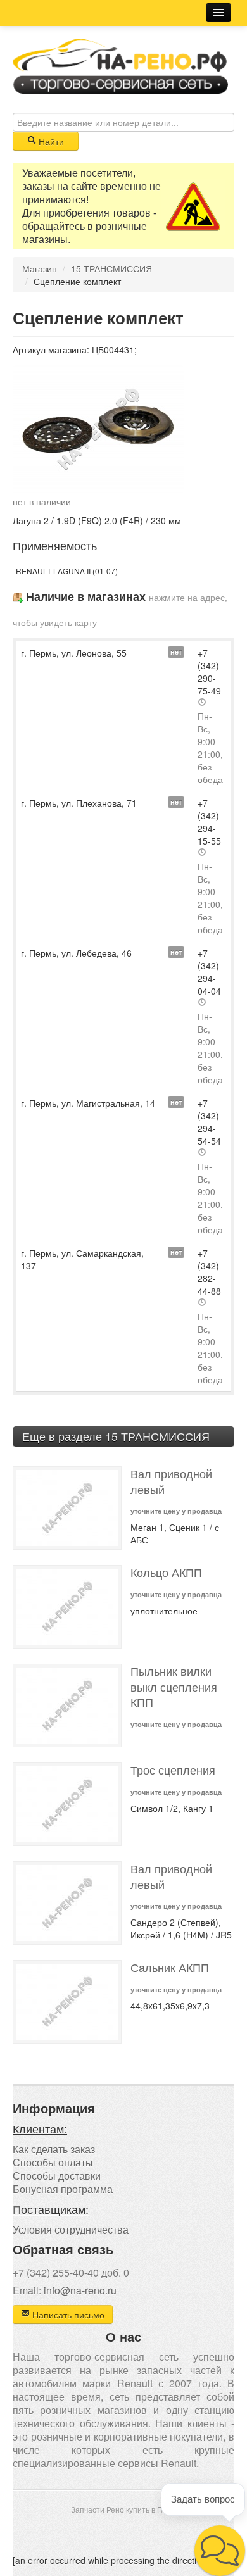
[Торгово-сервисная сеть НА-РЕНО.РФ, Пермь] (120, 65)
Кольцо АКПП (166, 1572)
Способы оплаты (53, 2162)
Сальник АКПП (170, 1967)
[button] (220, 2551)
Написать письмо (67, 2315)
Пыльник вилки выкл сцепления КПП (174, 1687)
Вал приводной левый (171, 1481)
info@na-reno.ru (80, 2290)
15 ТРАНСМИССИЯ (111, 268)
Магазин (40, 268)
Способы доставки (57, 2176)
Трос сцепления (173, 1770)
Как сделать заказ (54, 2149)
